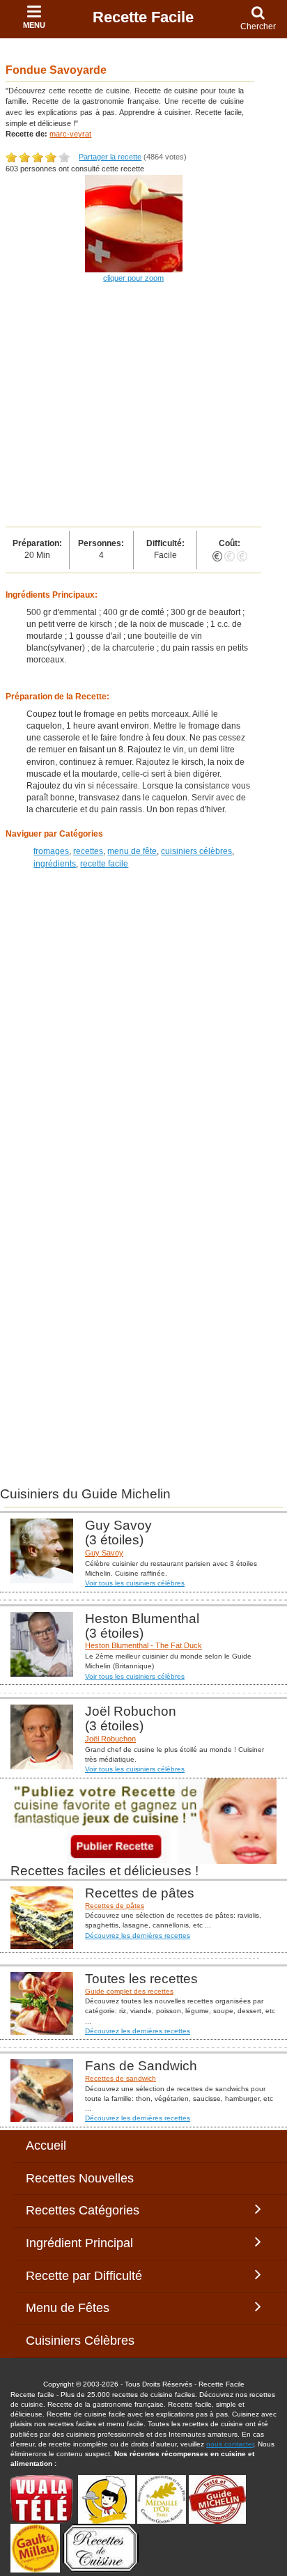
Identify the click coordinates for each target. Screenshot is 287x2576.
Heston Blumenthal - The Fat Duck (143, 1645)
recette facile (104, 864)
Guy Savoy (104, 1553)
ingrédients (55, 864)
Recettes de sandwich (121, 2078)
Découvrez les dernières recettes (138, 1935)
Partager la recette (110, 157)
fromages (51, 851)
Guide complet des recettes (129, 1991)
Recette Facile (143, 17)
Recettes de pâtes (115, 1906)
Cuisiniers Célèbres (80, 2341)
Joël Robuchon (110, 1739)
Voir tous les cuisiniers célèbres (135, 1583)
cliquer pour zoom (133, 278)
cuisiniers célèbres (196, 851)
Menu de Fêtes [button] (82, 2308)
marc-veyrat (70, 134)
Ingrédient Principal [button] (90, 2243)
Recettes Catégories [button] (83, 2210)
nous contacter (230, 2444)
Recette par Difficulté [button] (87, 2276)
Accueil (46, 2146)
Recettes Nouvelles (80, 2178)
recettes (88, 851)
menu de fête (132, 851)
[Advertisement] (143, 406)
